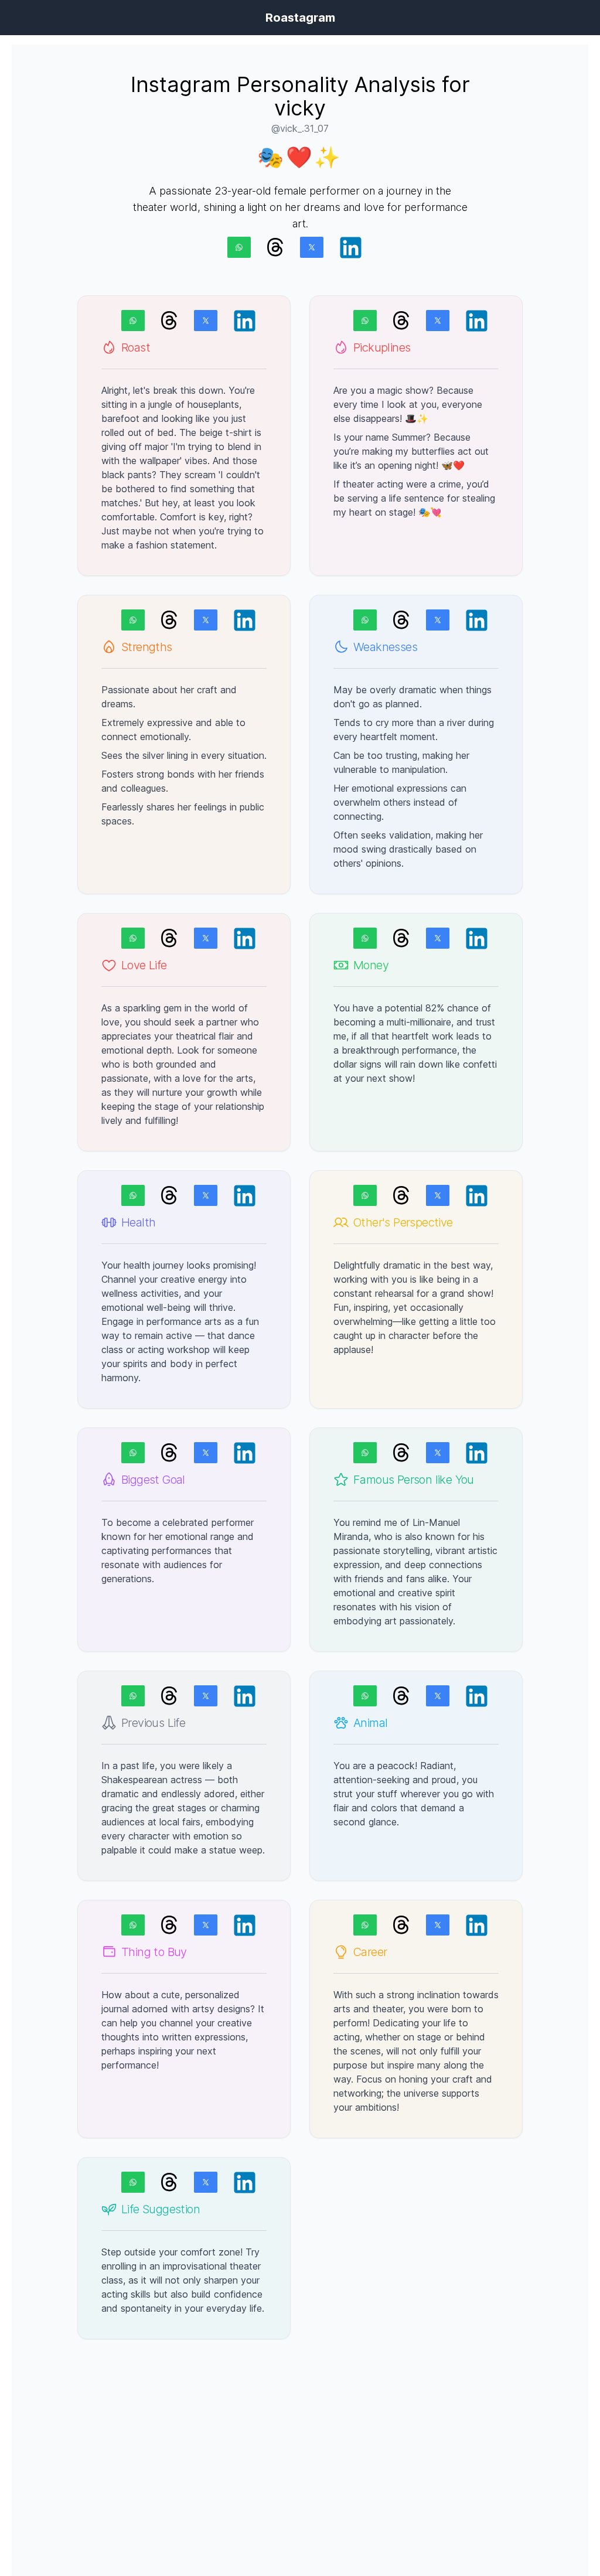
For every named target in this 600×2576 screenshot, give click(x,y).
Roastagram (300, 18)
